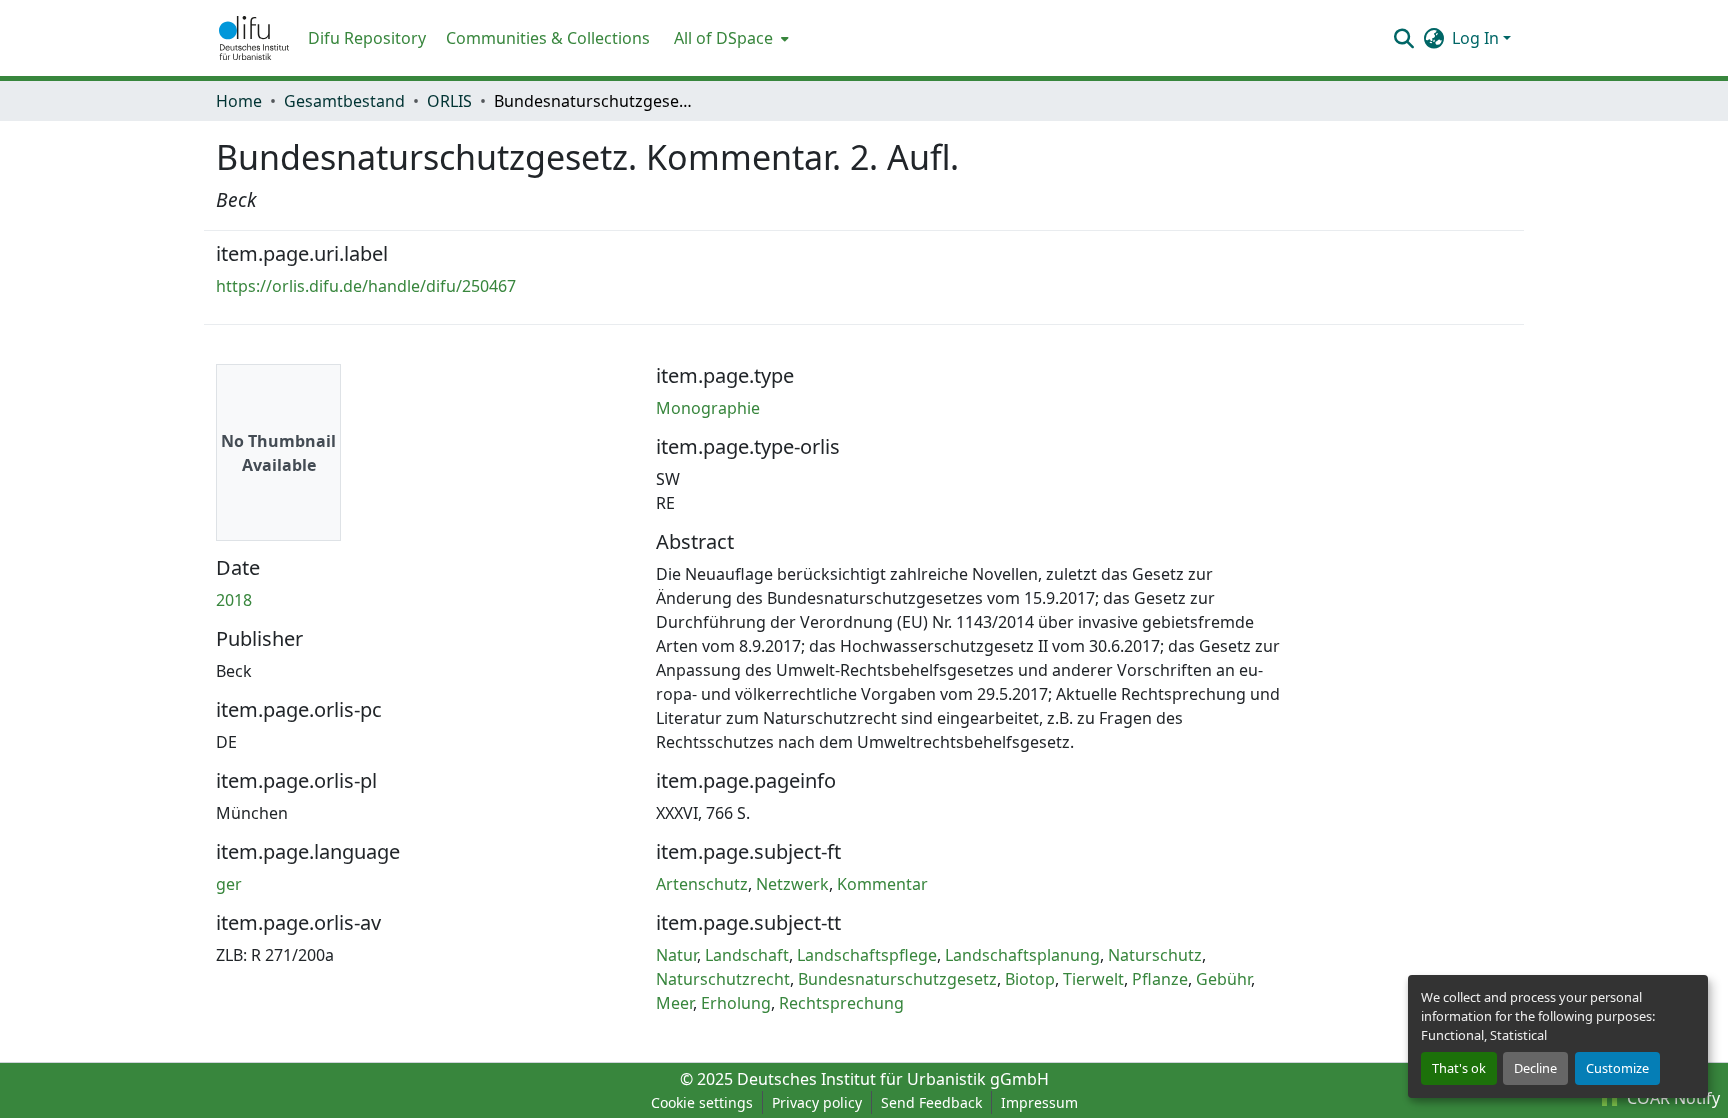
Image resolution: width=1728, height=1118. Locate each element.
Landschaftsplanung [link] (1022, 955)
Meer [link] (674, 1003)
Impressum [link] (1039, 1102)
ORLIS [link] (449, 101)
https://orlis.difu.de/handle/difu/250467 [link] (366, 286)
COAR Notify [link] (1671, 1098)
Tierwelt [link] (1093, 979)
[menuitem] (729, 38)
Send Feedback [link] (931, 1102)
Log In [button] (1477, 38)
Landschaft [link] (747, 955)
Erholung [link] (736, 1003)
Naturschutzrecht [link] (723, 979)
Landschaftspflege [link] (867, 955)
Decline (1535, 1068)
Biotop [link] (1030, 979)
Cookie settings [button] (702, 1102)
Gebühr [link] (1223, 979)
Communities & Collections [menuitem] (548, 38)
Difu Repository (367, 38)
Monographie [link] (708, 408)
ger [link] (229, 884)
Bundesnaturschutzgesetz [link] (897, 979)
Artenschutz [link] (702, 884)
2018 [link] (234, 600)
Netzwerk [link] (792, 884)
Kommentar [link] (882, 884)
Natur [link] (676, 955)
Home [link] (239, 101)
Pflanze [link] (1160, 979)
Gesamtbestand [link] (344, 101)
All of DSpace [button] (723, 38)
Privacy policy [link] (817, 1102)
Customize (1617, 1068)
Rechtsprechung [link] (841, 1003)
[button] (254, 38)
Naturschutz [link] (1155, 955)
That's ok (1459, 1068)
